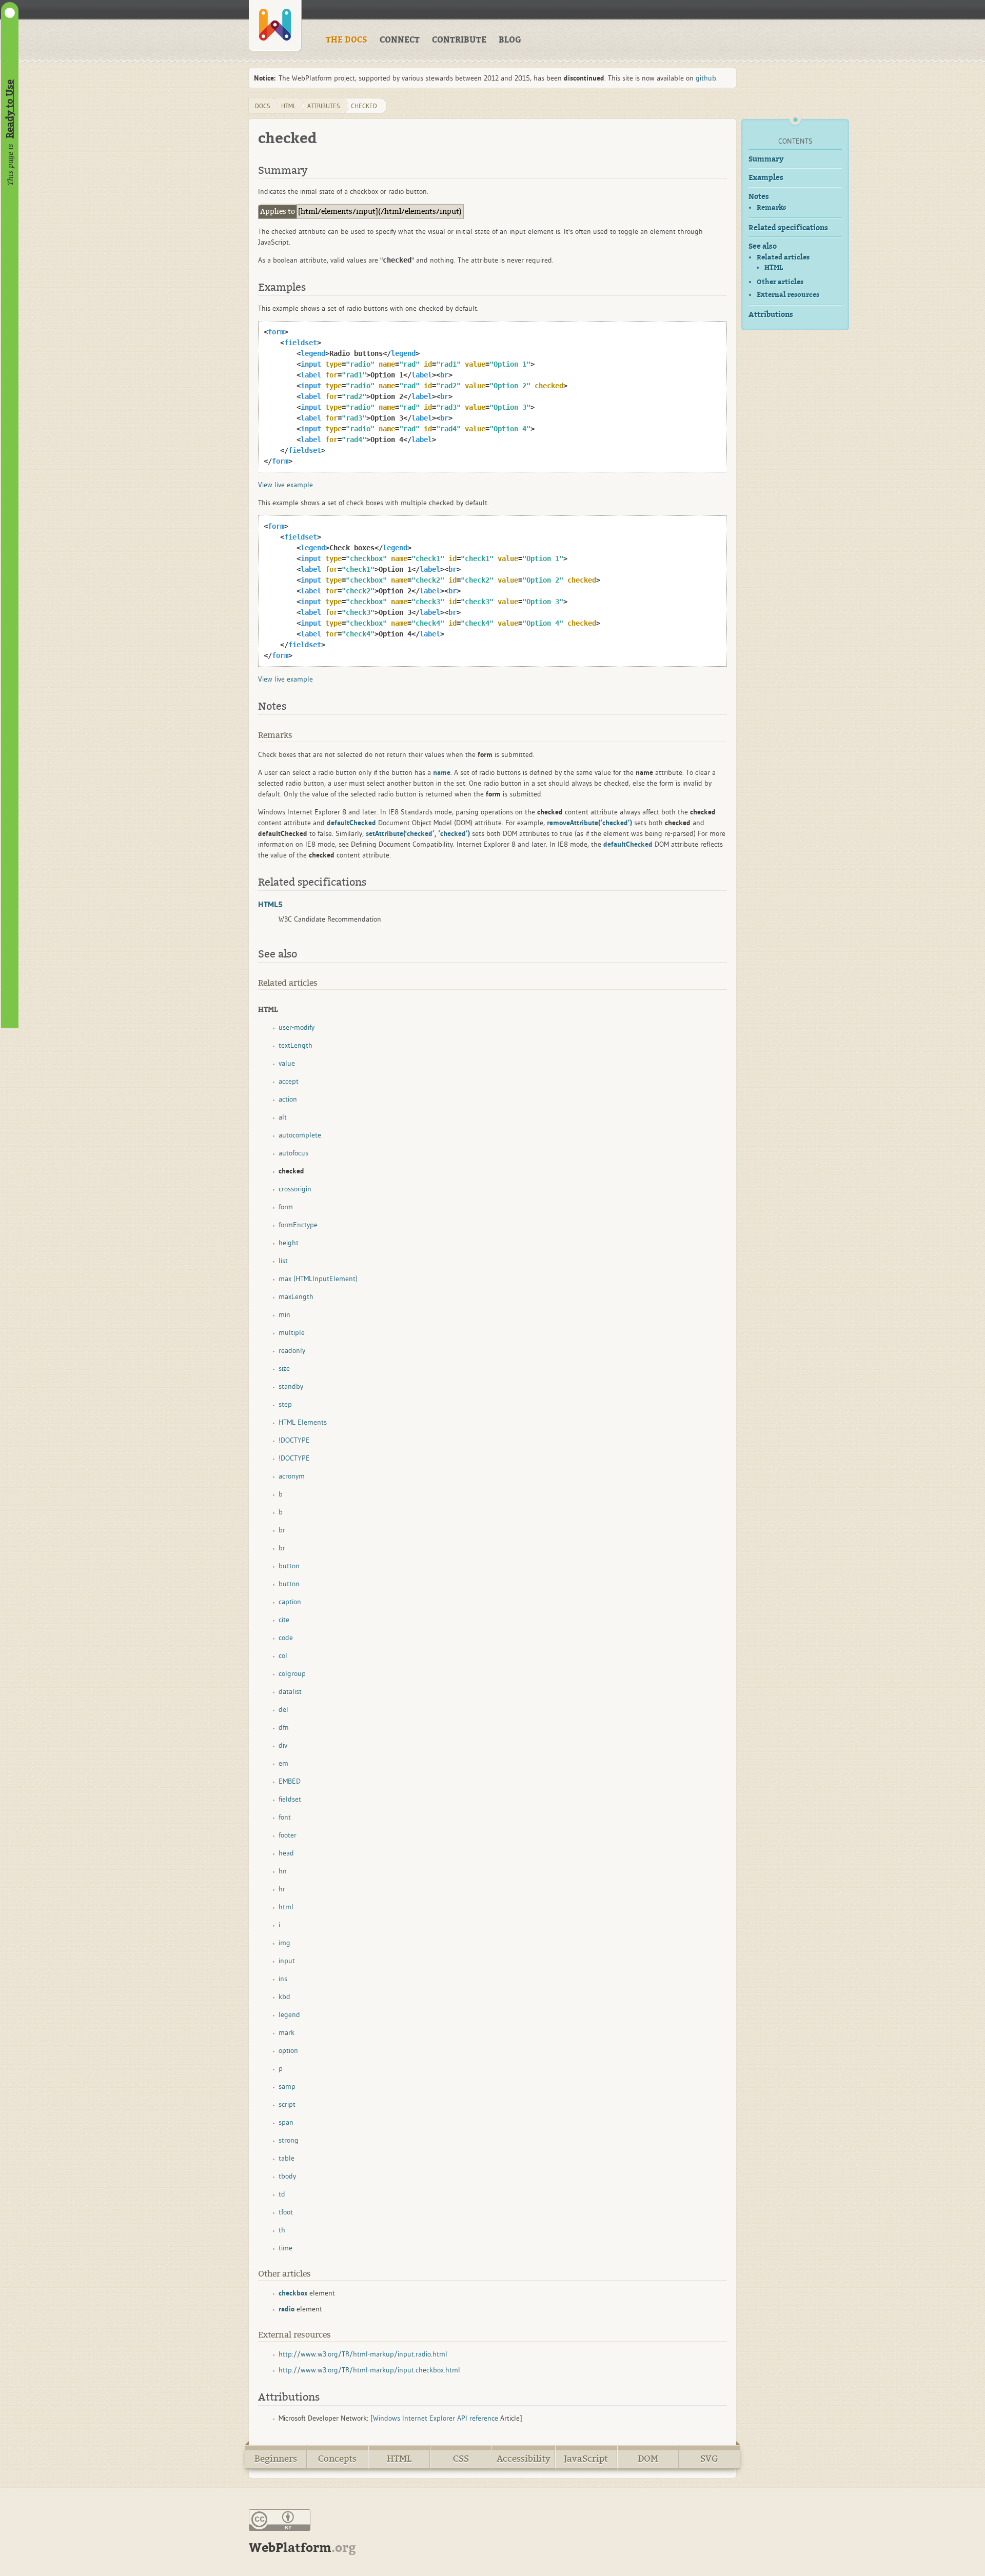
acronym (292, 1476)
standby (291, 1386)
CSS (461, 2459)
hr (282, 1889)
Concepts (337, 2459)
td (282, 2194)
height (289, 1243)
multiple (292, 1332)
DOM (648, 2459)
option (288, 2050)
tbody (287, 2176)
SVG (709, 2459)
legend (289, 2014)
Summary (766, 159)
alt (283, 1117)
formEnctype (298, 1225)
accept (289, 1081)
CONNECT (400, 40)
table (287, 2158)
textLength (295, 1045)
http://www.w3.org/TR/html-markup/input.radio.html (363, 2354)
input (287, 1961)
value (287, 1063)
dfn (284, 1727)
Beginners (276, 2459)
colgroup (292, 1673)
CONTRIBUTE (459, 40)
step (285, 1404)
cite (284, 1620)
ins (283, 1979)
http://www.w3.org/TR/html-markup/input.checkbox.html (369, 2370)
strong (289, 2140)
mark (287, 2032)
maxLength (296, 1296)
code (286, 1638)
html (289, 106)
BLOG (510, 40)
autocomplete (300, 1135)
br (282, 1530)
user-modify (297, 1027)
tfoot (286, 2212)
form (286, 1207)
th (282, 2230)
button (289, 1566)
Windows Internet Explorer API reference (436, 2418)
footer (288, 1835)
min (284, 1314)
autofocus (293, 1153)
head (286, 1853)
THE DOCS (347, 40)
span (286, 2122)
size (284, 1368)
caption (290, 1602)
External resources (788, 295)
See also (763, 246)
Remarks (771, 207)
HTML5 (270, 904)
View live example (285, 485)
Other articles (780, 282)
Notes (759, 197)
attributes (324, 106)
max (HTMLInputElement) (318, 1279)
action (288, 1099)
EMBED (290, 1781)
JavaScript (586, 2459)
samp (287, 2086)
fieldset (290, 1799)
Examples (766, 178)
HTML (774, 268)
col (283, 1655)
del (283, 1709)
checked (364, 106)
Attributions (771, 315)
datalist (290, 1691)
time (285, 2248)
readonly (292, 1350)
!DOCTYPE (294, 1440)
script (287, 2104)
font (285, 1817)
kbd (284, 1996)
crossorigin (295, 1189)
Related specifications (788, 228)
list (283, 1261)
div (283, 1745)
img (284, 1943)
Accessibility (524, 2459)
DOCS (263, 106)
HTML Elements (303, 1422)
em (283, 1763)
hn (283, 1871)
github (706, 78)
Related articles (783, 257)
